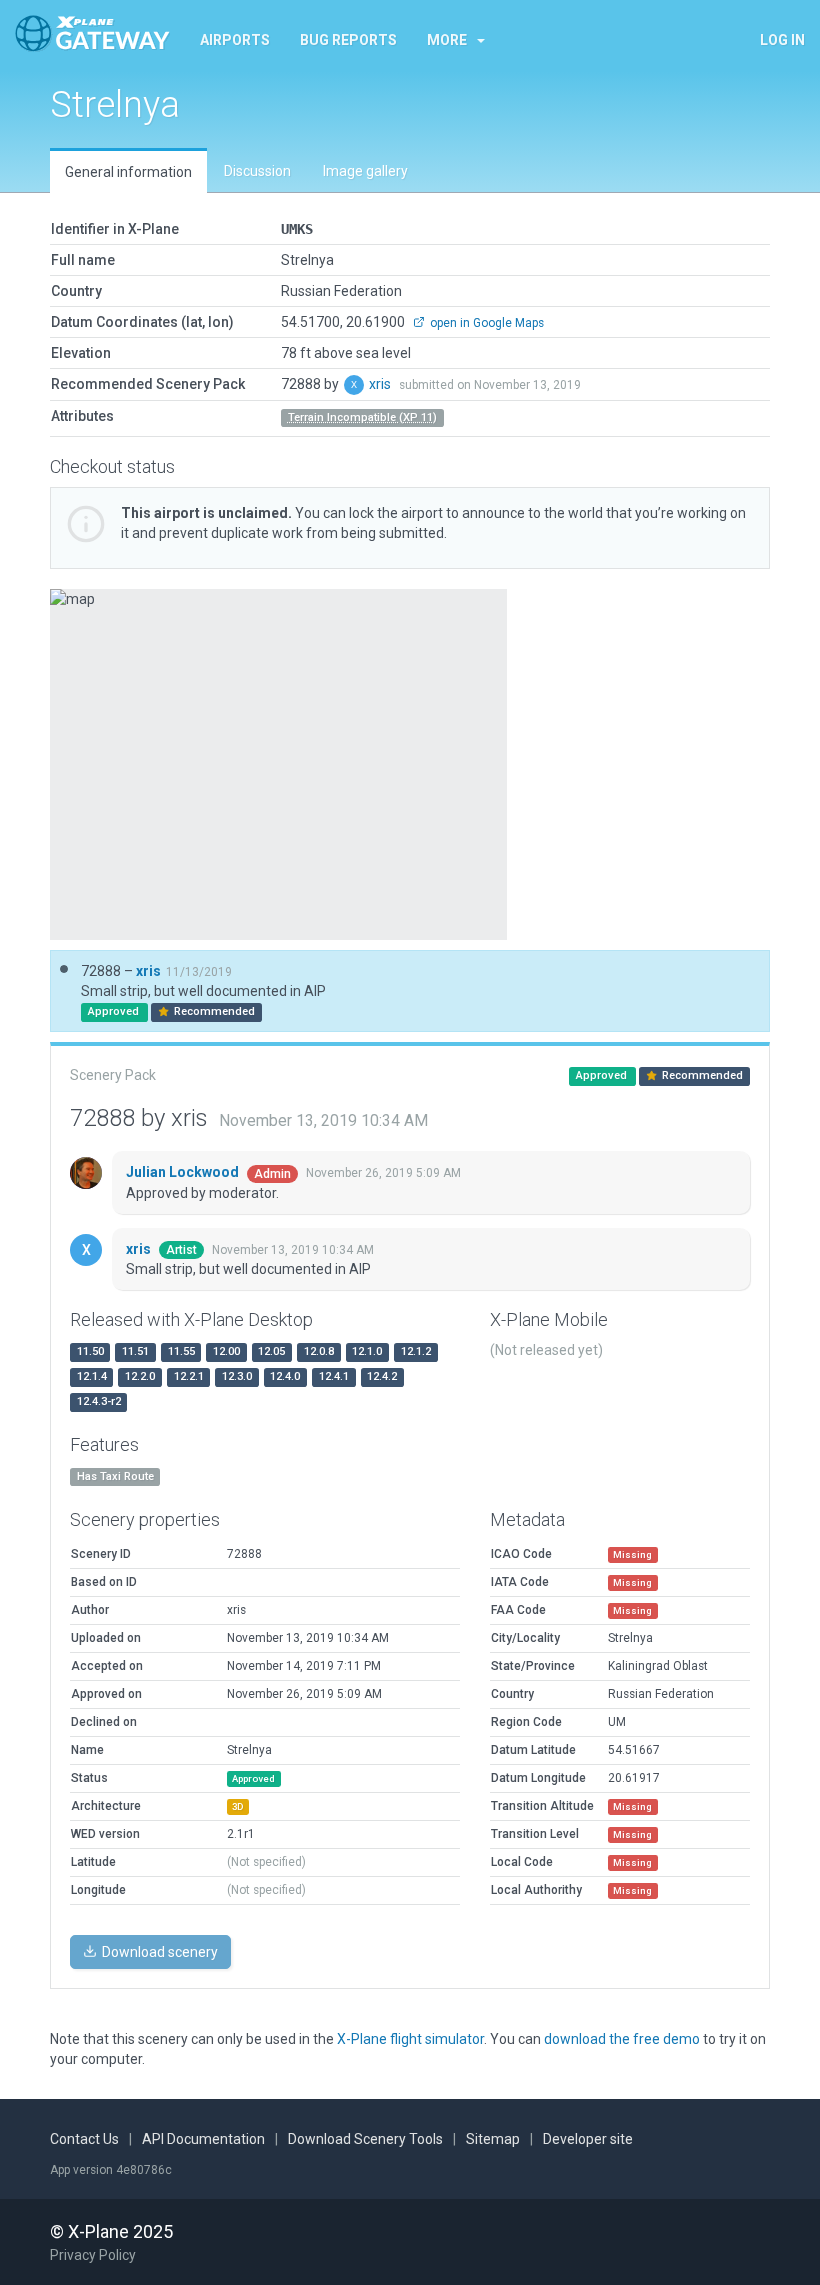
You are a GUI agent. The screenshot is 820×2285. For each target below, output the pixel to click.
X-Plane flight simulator (410, 2039)
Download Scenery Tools (365, 2139)
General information (128, 172)
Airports (235, 40)
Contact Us (84, 2139)
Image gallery (365, 171)
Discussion (257, 171)
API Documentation (203, 2139)
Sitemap (493, 2139)
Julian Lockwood (184, 1172)
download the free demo (622, 2039)
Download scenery (158, 1952)
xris (381, 384)
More (447, 40)
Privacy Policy (93, 2255)
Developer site (588, 2139)
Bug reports (348, 40)
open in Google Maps (485, 323)
